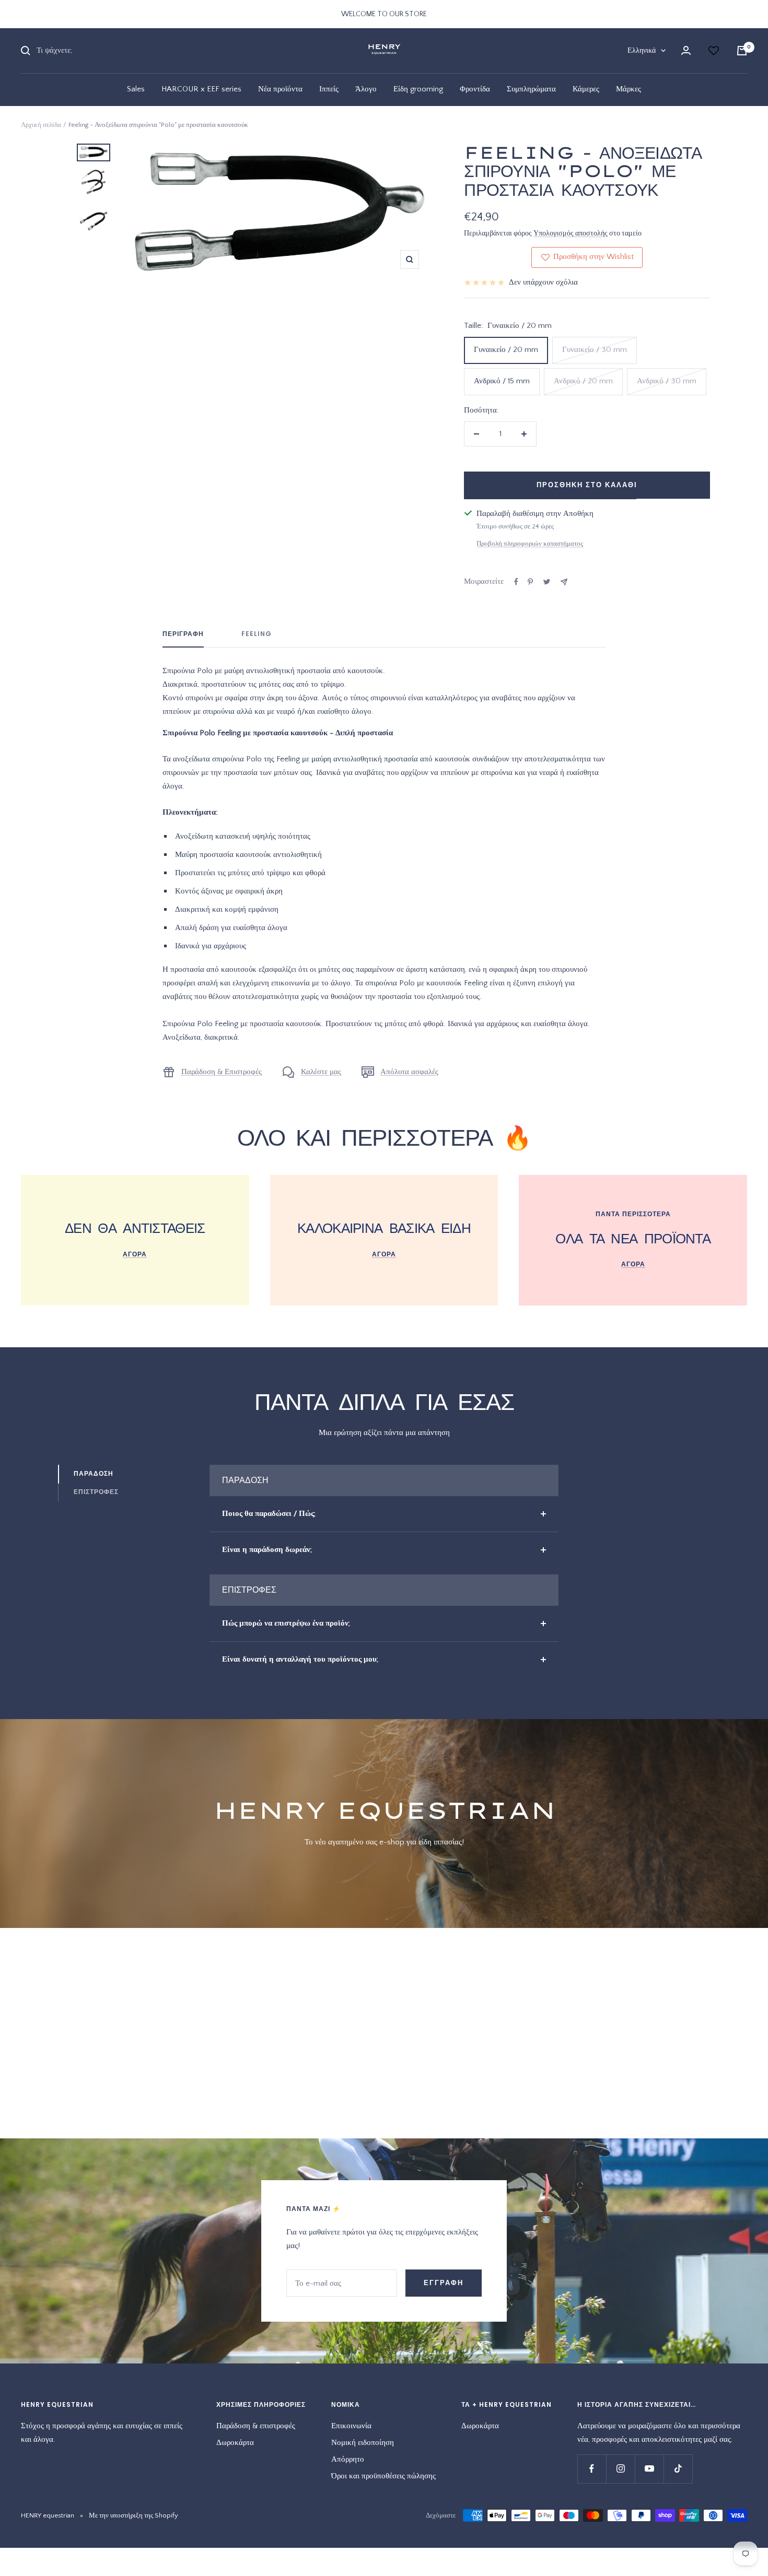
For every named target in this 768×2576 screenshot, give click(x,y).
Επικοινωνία (351, 2426)
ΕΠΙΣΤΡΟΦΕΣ (96, 1492)
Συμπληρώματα (531, 89)
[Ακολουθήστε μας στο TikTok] (678, 2469)
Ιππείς (329, 89)
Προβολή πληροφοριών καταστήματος (530, 544)
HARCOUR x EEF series (201, 89)
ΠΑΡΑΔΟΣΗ (94, 1473)
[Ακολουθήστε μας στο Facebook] (592, 2469)
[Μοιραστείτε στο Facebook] (516, 582)
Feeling (257, 634)
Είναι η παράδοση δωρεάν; (267, 1550)
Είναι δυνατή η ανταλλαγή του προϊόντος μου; (300, 1659)
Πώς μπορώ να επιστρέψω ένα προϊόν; (286, 1623)
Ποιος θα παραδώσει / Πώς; (269, 1514)
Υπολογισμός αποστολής (571, 233)
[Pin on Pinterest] (530, 582)
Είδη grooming (418, 89)
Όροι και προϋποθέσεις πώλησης (383, 2476)
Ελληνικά (642, 51)
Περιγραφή (183, 634)
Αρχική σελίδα (41, 125)
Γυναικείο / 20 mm (506, 350)
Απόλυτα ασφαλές (409, 1072)
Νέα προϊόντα (280, 89)
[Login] (686, 50)
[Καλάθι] (742, 51)
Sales (136, 89)
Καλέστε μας (321, 1072)
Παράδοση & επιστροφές (256, 2426)
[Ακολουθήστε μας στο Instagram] (620, 2469)
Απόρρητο (348, 2459)
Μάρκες (629, 89)
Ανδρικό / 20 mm (583, 381)
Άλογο (366, 89)
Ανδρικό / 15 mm (502, 381)
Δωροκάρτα (235, 2443)
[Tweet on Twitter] (547, 582)
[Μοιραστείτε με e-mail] (564, 582)
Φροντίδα (475, 89)
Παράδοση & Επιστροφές (222, 1072)
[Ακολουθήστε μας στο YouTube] (649, 2469)
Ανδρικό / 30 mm (667, 381)
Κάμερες (586, 89)
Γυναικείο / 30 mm (595, 350)
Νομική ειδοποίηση (363, 2443)
